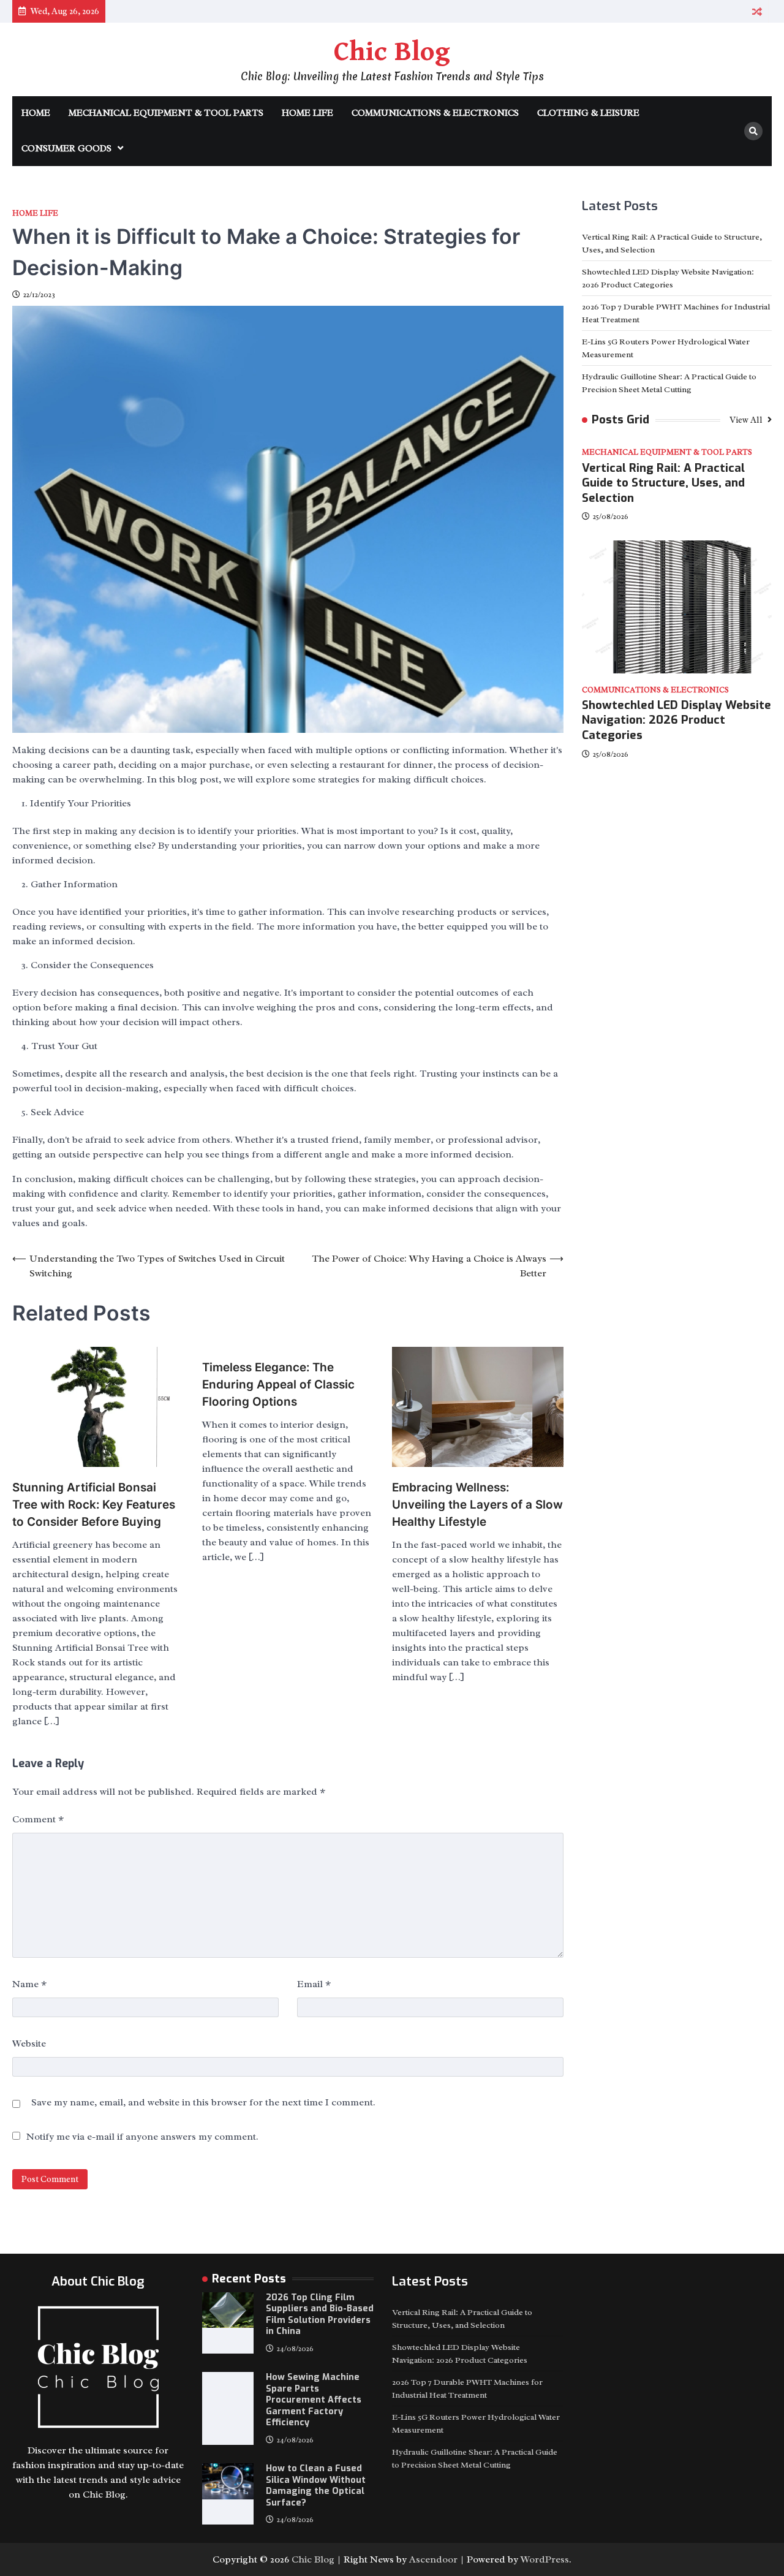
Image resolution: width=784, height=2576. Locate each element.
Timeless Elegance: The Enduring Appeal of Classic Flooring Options (278, 1385)
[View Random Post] (757, 11)
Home (36, 113)
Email (314, 1984)
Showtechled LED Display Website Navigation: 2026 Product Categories (677, 720)
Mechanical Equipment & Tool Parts (166, 113)
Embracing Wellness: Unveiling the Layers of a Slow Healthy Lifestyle (477, 1505)
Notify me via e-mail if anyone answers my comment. (142, 2137)
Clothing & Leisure (588, 113)
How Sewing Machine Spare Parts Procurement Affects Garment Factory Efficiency (314, 2400)
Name (29, 1984)
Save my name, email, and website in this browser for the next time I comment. (203, 2102)
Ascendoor (433, 2559)
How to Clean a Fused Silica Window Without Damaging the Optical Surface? (316, 2486)
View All (747, 420)
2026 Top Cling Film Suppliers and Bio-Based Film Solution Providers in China (320, 2315)
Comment (38, 1819)
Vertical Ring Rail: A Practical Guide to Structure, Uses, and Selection (663, 483)
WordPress (545, 2559)
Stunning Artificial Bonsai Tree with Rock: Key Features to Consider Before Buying (94, 1505)
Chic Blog (392, 52)
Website (29, 2044)
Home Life (307, 113)
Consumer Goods (66, 149)
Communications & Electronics (435, 113)
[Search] (753, 131)
